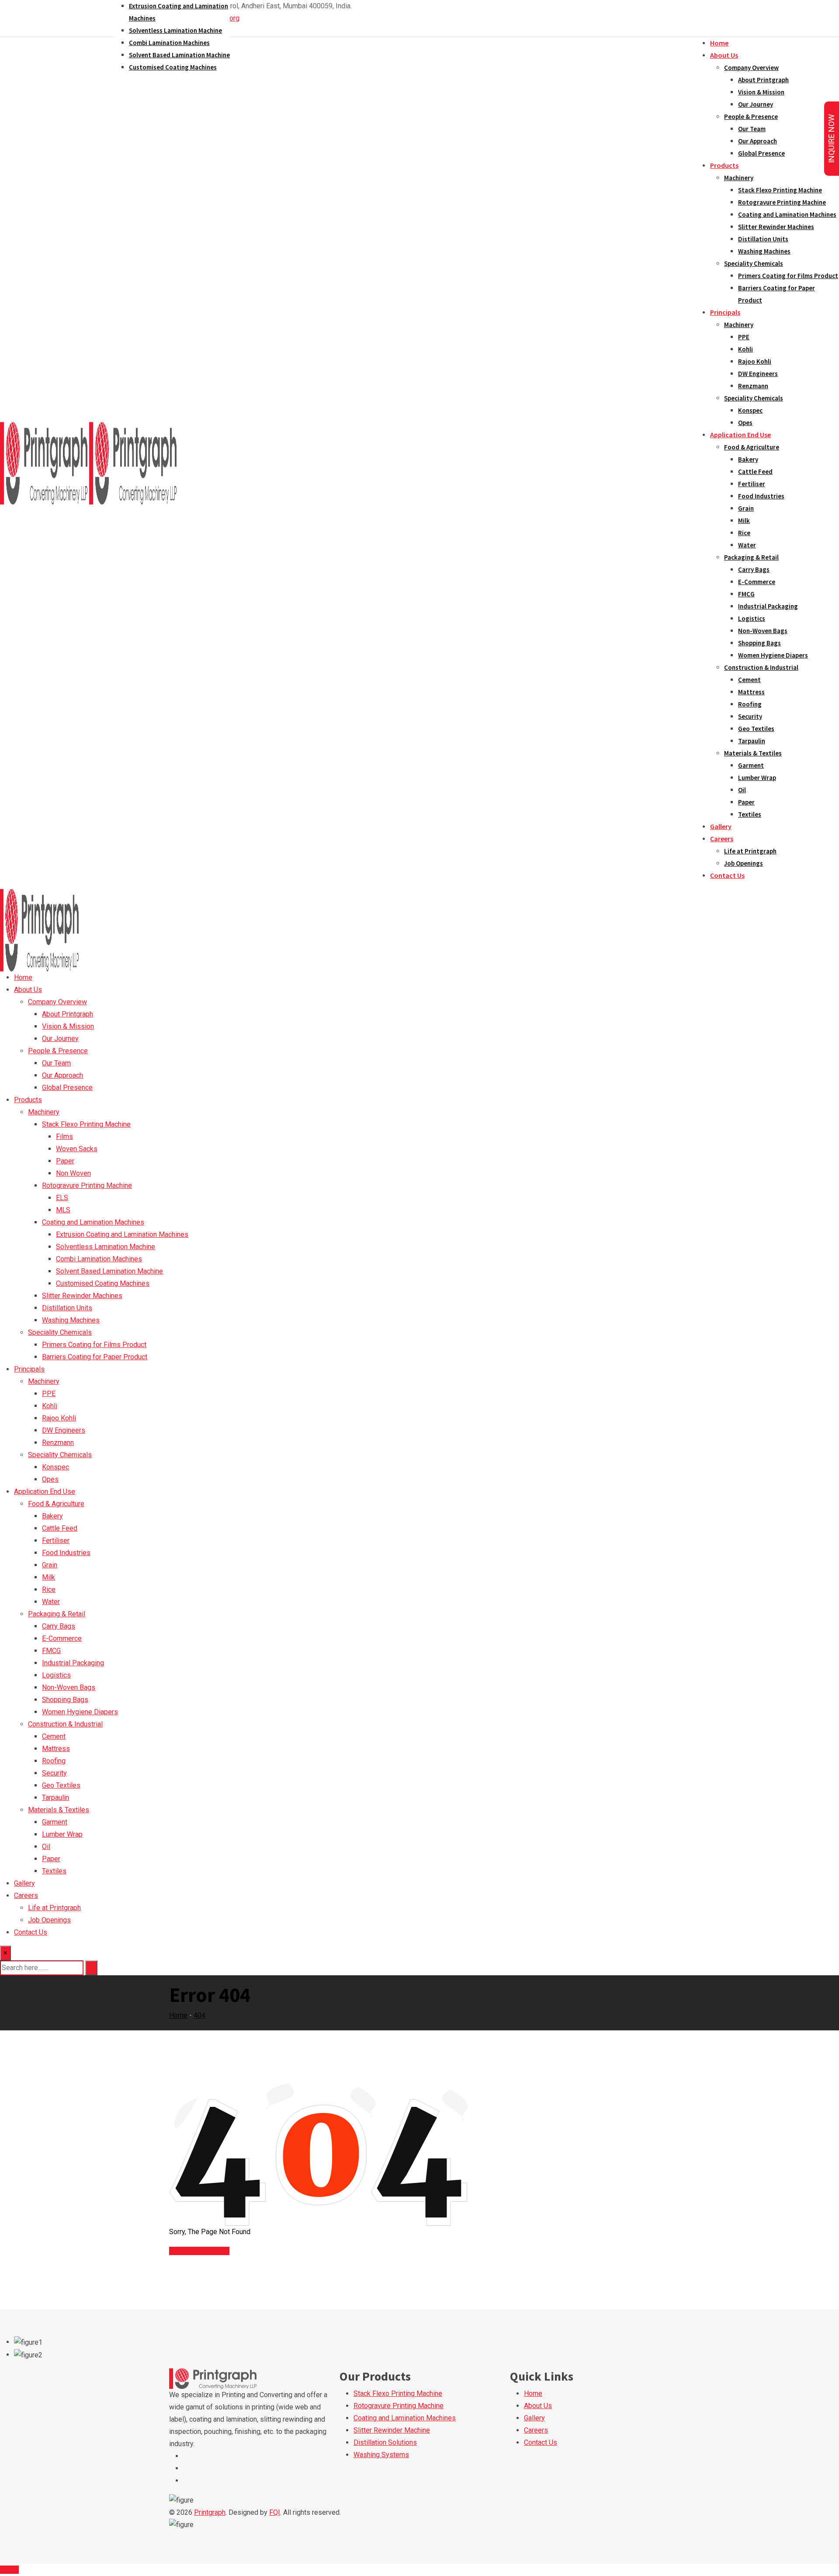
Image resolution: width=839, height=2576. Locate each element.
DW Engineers (758, 374)
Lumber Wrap (757, 778)
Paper (746, 802)
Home (719, 43)
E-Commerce (757, 582)
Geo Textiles (756, 729)
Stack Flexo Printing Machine (780, 190)
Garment (751, 765)
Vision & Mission (761, 92)
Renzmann (753, 386)
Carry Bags (754, 569)
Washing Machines (764, 251)
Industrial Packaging (768, 606)
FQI (275, 2512)
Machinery (739, 178)
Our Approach (758, 141)
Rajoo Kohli (755, 361)
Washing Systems (381, 2455)
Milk (744, 520)
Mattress (751, 692)
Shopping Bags (759, 643)
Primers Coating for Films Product (788, 276)
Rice (744, 533)
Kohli (745, 349)
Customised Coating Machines (173, 67)
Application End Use (740, 435)
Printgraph (210, 2512)
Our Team (752, 129)
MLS (63, 1210)
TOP (12, 2570)
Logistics (752, 618)
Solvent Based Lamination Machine (179, 55)
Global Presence (761, 153)
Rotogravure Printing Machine (782, 202)
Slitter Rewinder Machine (392, 2430)
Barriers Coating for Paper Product (95, 1357)
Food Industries (761, 496)
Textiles (750, 814)
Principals (725, 312)
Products (724, 165)
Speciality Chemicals (754, 263)
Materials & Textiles (753, 753)
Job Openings (744, 863)
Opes (745, 423)
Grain (746, 508)
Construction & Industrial (761, 667)
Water (747, 545)
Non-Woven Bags (763, 631)
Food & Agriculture (752, 447)
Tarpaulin (752, 741)
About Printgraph (763, 80)
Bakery (748, 459)
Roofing (750, 704)
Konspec (750, 410)
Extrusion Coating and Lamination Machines (122, 1234)
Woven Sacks (77, 1149)
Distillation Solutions (385, 2442)
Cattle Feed (755, 472)
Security (750, 716)
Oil (742, 790)
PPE (744, 337)
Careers (722, 839)
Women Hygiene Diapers (773, 655)
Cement (749, 680)
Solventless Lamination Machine (175, 30)
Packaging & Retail (751, 557)
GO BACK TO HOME (199, 2251)
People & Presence (751, 117)
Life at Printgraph (750, 851)
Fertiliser (752, 484)
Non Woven (73, 1173)
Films (64, 1137)
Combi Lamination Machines (169, 43)
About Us (724, 55)
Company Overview (751, 68)
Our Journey (756, 104)
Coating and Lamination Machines (787, 214)
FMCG (746, 594)
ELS (62, 1198)
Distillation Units (763, 239)
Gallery (721, 826)
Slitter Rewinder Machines (776, 227)
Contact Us (727, 875)
